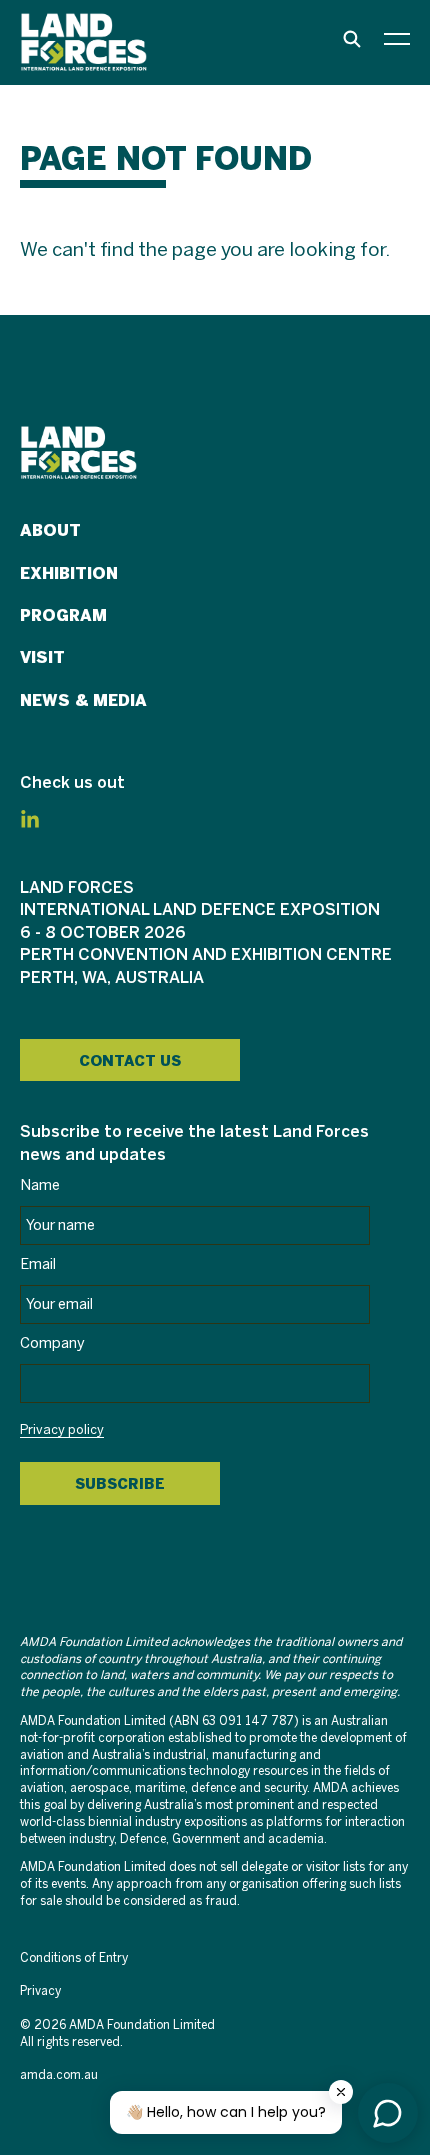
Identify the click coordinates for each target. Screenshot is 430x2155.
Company (52, 1344)
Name (40, 1186)
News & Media (83, 700)
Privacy (40, 1991)
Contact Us (130, 1061)
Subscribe (120, 1484)
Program (63, 615)
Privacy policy (62, 1431)
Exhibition (69, 573)
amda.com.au (59, 2075)
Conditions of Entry (74, 1958)
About (50, 530)
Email (38, 1265)
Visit (42, 657)
